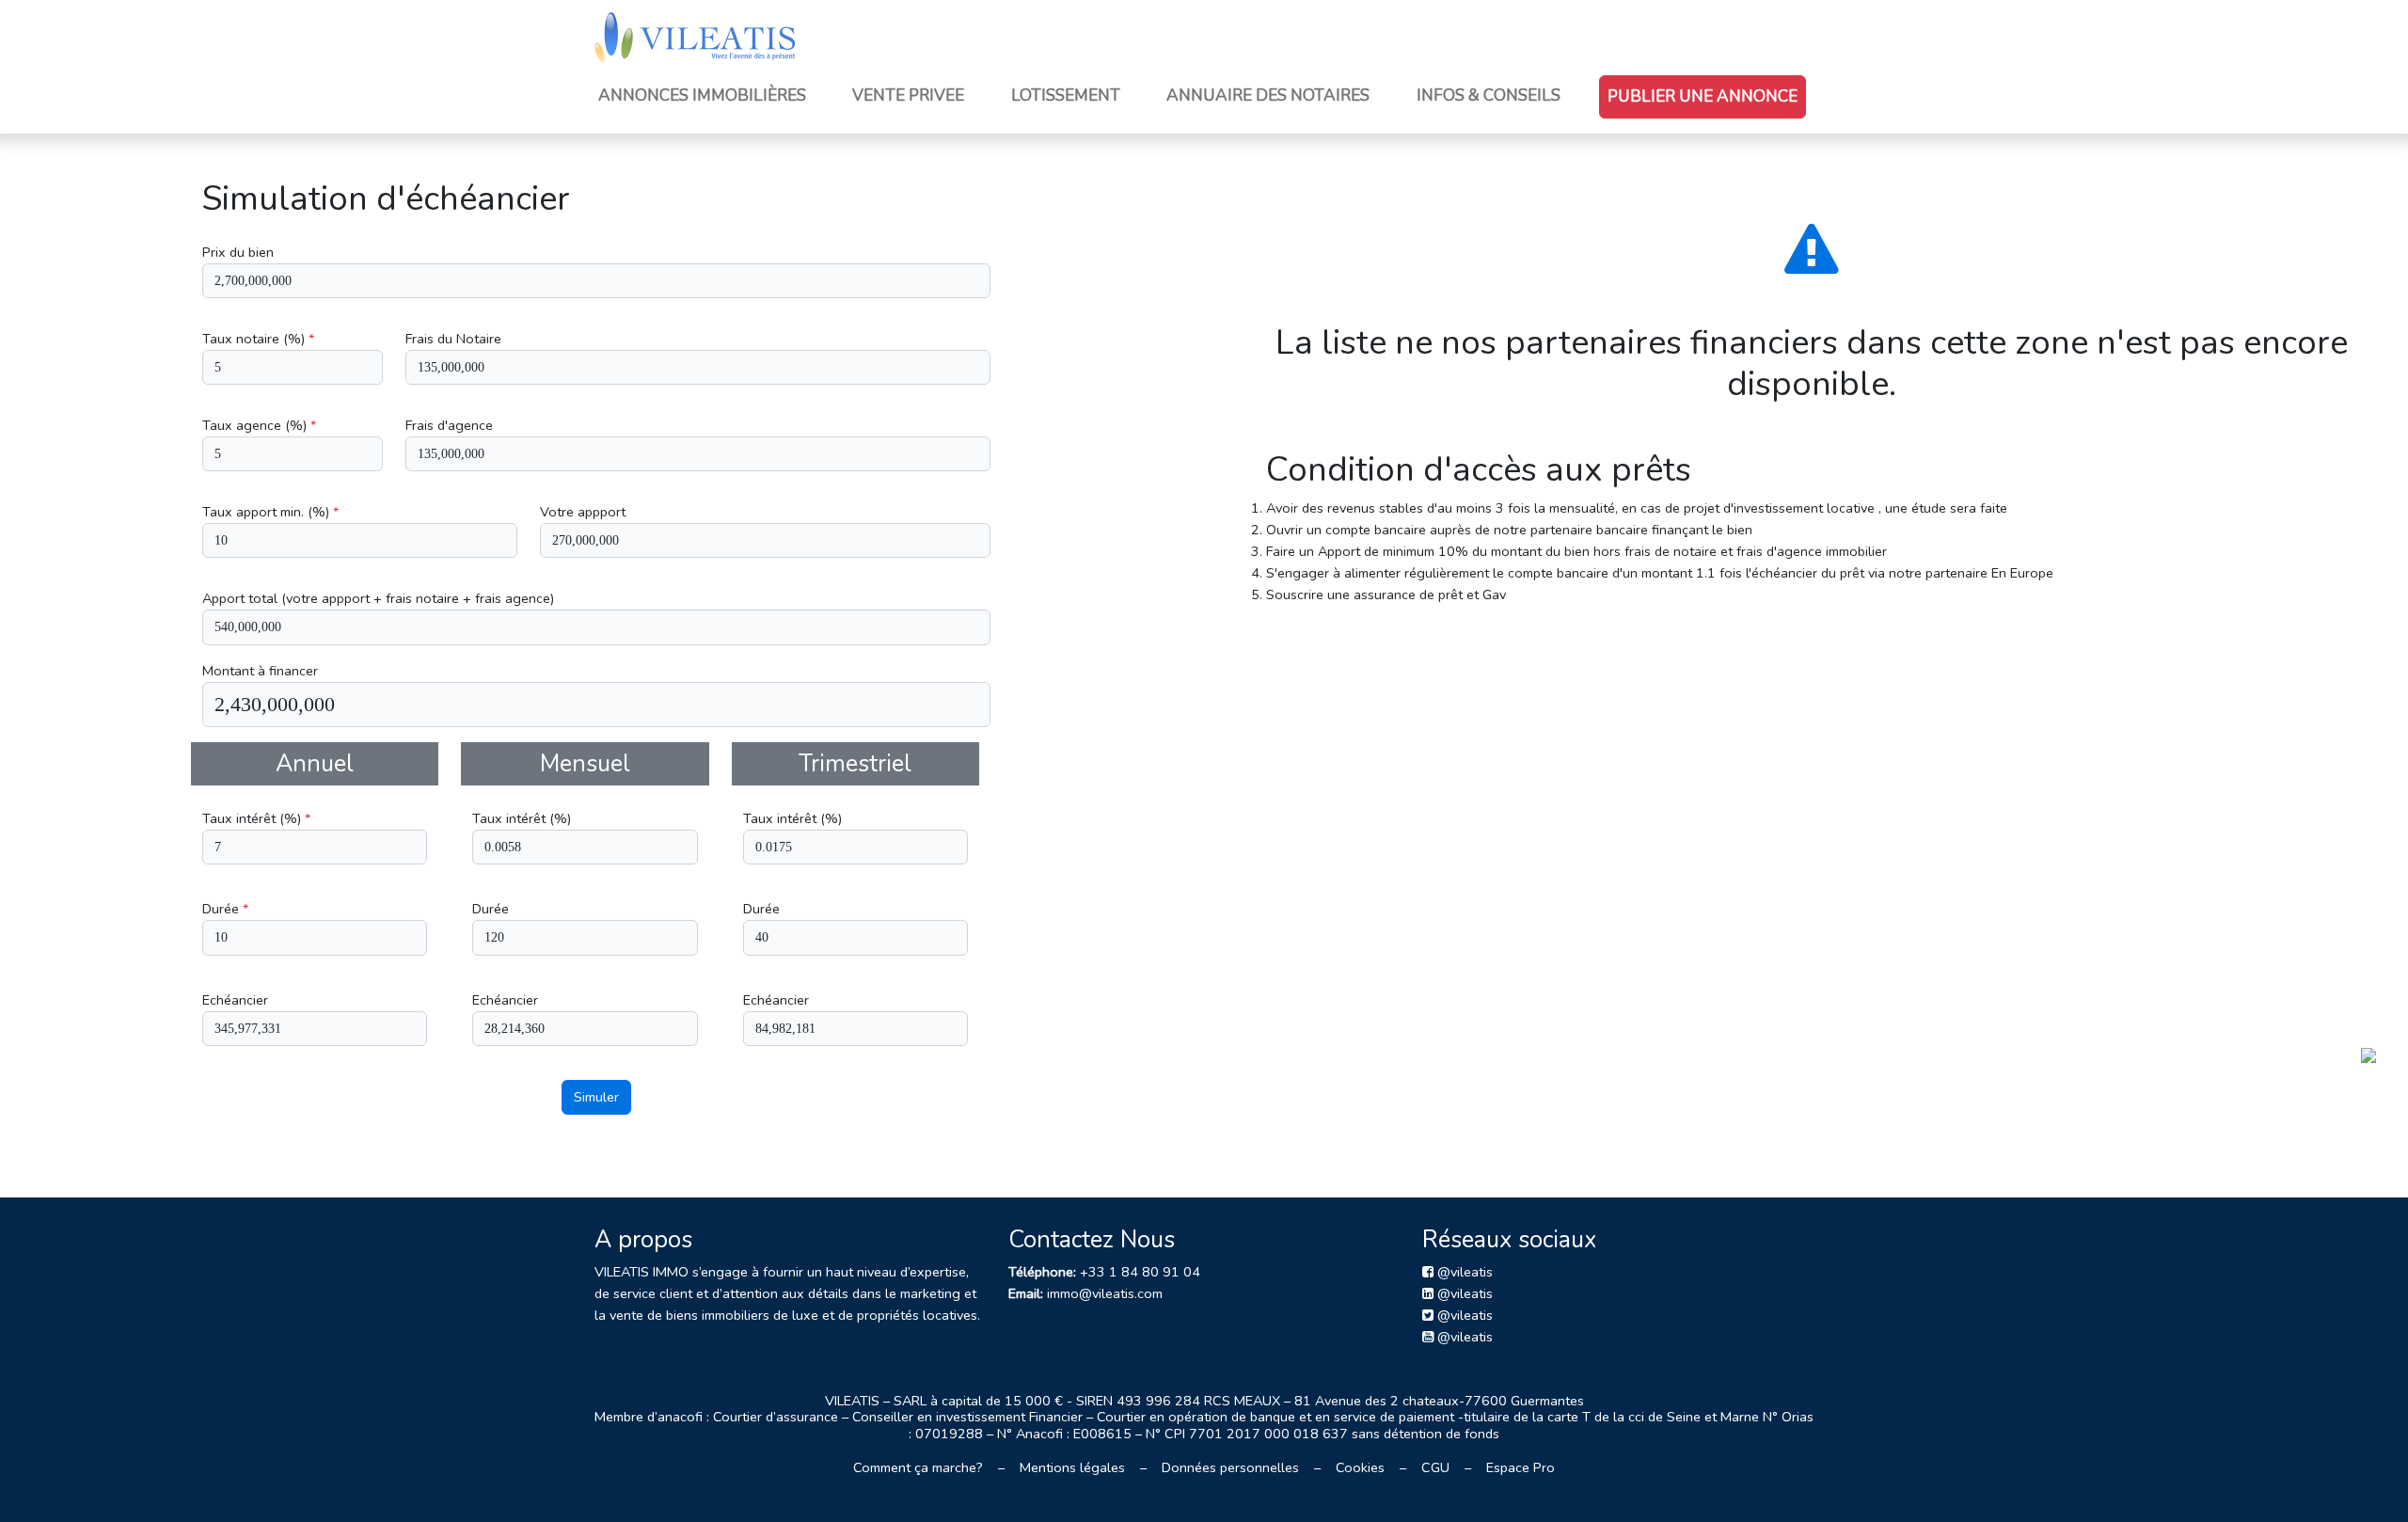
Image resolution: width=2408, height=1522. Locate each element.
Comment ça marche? (918, 1467)
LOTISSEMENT (1066, 95)
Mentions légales (1072, 1467)
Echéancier (235, 1000)
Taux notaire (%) (258, 339)
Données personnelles (1230, 1467)
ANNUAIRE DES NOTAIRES (1268, 95)
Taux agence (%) (259, 425)
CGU (1435, 1467)
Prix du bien (238, 252)
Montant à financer (260, 671)
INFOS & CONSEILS (1489, 95)
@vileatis (1463, 1272)
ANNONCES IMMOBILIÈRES (702, 95)
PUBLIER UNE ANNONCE (1703, 96)
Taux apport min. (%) (270, 512)
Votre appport (583, 512)
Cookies (1360, 1467)
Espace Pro (1521, 1467)
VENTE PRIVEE (908, 95)
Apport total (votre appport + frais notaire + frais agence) (378, 598)
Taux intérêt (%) (256, 818)
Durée (225, 909)
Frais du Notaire (453, 339)
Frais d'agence (449, 425)
